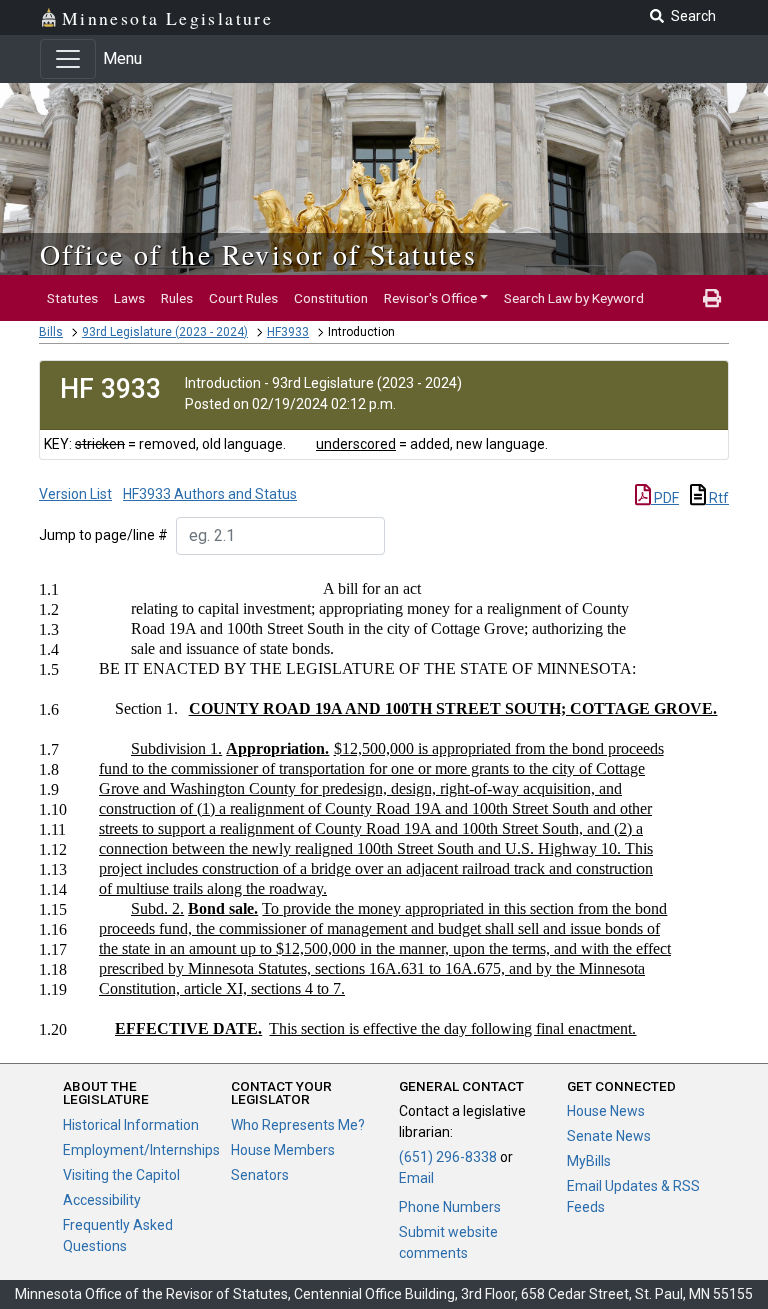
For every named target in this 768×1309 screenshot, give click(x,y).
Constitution (331, 298)
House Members (283, 1150)
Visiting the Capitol (121, 1175)
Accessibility (102, 1200)
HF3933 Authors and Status (210, 494)
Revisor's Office (430, 298)
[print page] (712, 298)
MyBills (589, 1161)
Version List (75, 494)
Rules (177, 298)
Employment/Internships (141, 1150)
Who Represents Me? (298, 1125)
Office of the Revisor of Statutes (258, 254)
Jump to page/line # (103, 535)
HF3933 (288, 332)
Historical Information (131, 1125)
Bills (51, 332)
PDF (665, 498)
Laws (129, 298)
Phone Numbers (450, 1207)
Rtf (717, 498)
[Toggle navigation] (68, 59)
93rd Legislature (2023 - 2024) (165, 332)
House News (606, 1111)
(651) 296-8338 (448, 1157)
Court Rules (243, 298)
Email (416, 1178)
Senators (260, 1175)
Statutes (72, 298)
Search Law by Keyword (574, 298)
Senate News (609, 1136)
